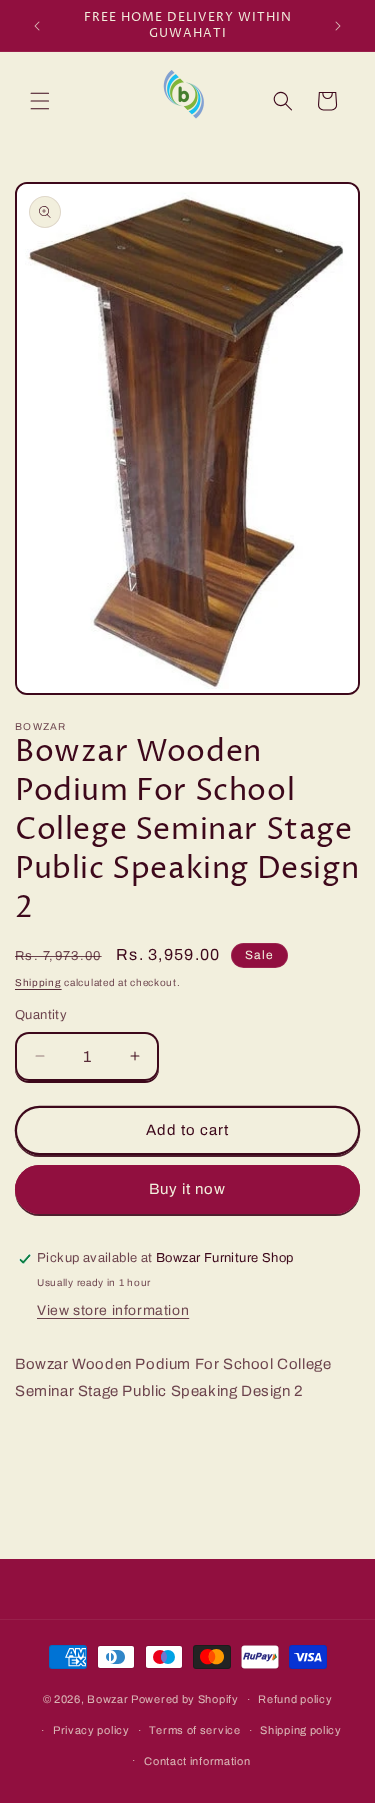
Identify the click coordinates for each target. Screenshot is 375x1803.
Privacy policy (91, 1730)
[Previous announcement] (37, 26)
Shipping (38, 982)
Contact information (197, 1761)
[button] (40, 101)
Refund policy (295, 1699)
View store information (113, 1310)
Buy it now (187, 1189)
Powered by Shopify (185, 1699)
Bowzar (107, 1699)
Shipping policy (301, 1730)
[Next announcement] (338, 26)
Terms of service (194, 1730)
